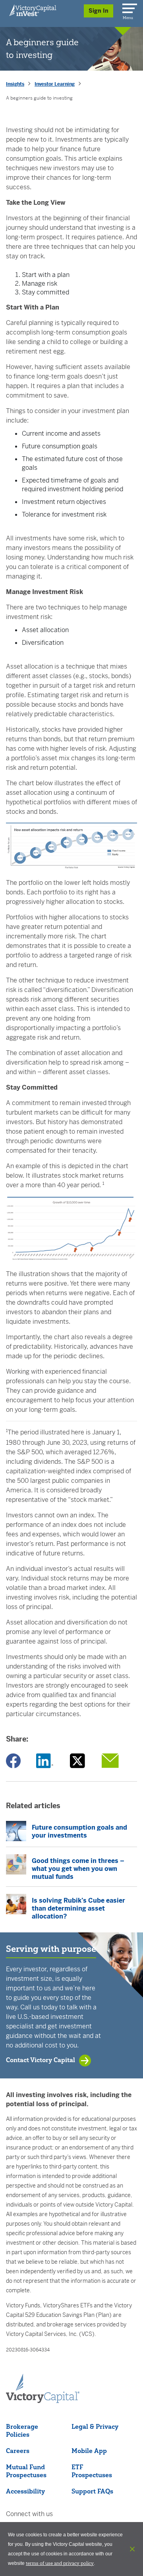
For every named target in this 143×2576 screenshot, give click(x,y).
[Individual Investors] (33, 10)
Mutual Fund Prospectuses (26, 2471)
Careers (18, 2451)
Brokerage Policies (22, 2430)
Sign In (99, 11)
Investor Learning (55, 84)
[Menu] (128, 7)
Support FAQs (92, 2491)
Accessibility (25, 2491)
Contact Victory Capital (41, 2060)
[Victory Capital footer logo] (43, 2401)
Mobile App (89, 2451)
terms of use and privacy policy (60, 2563)
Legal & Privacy (95, 2426)
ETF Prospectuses (92, 2471)
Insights (15, 84)
